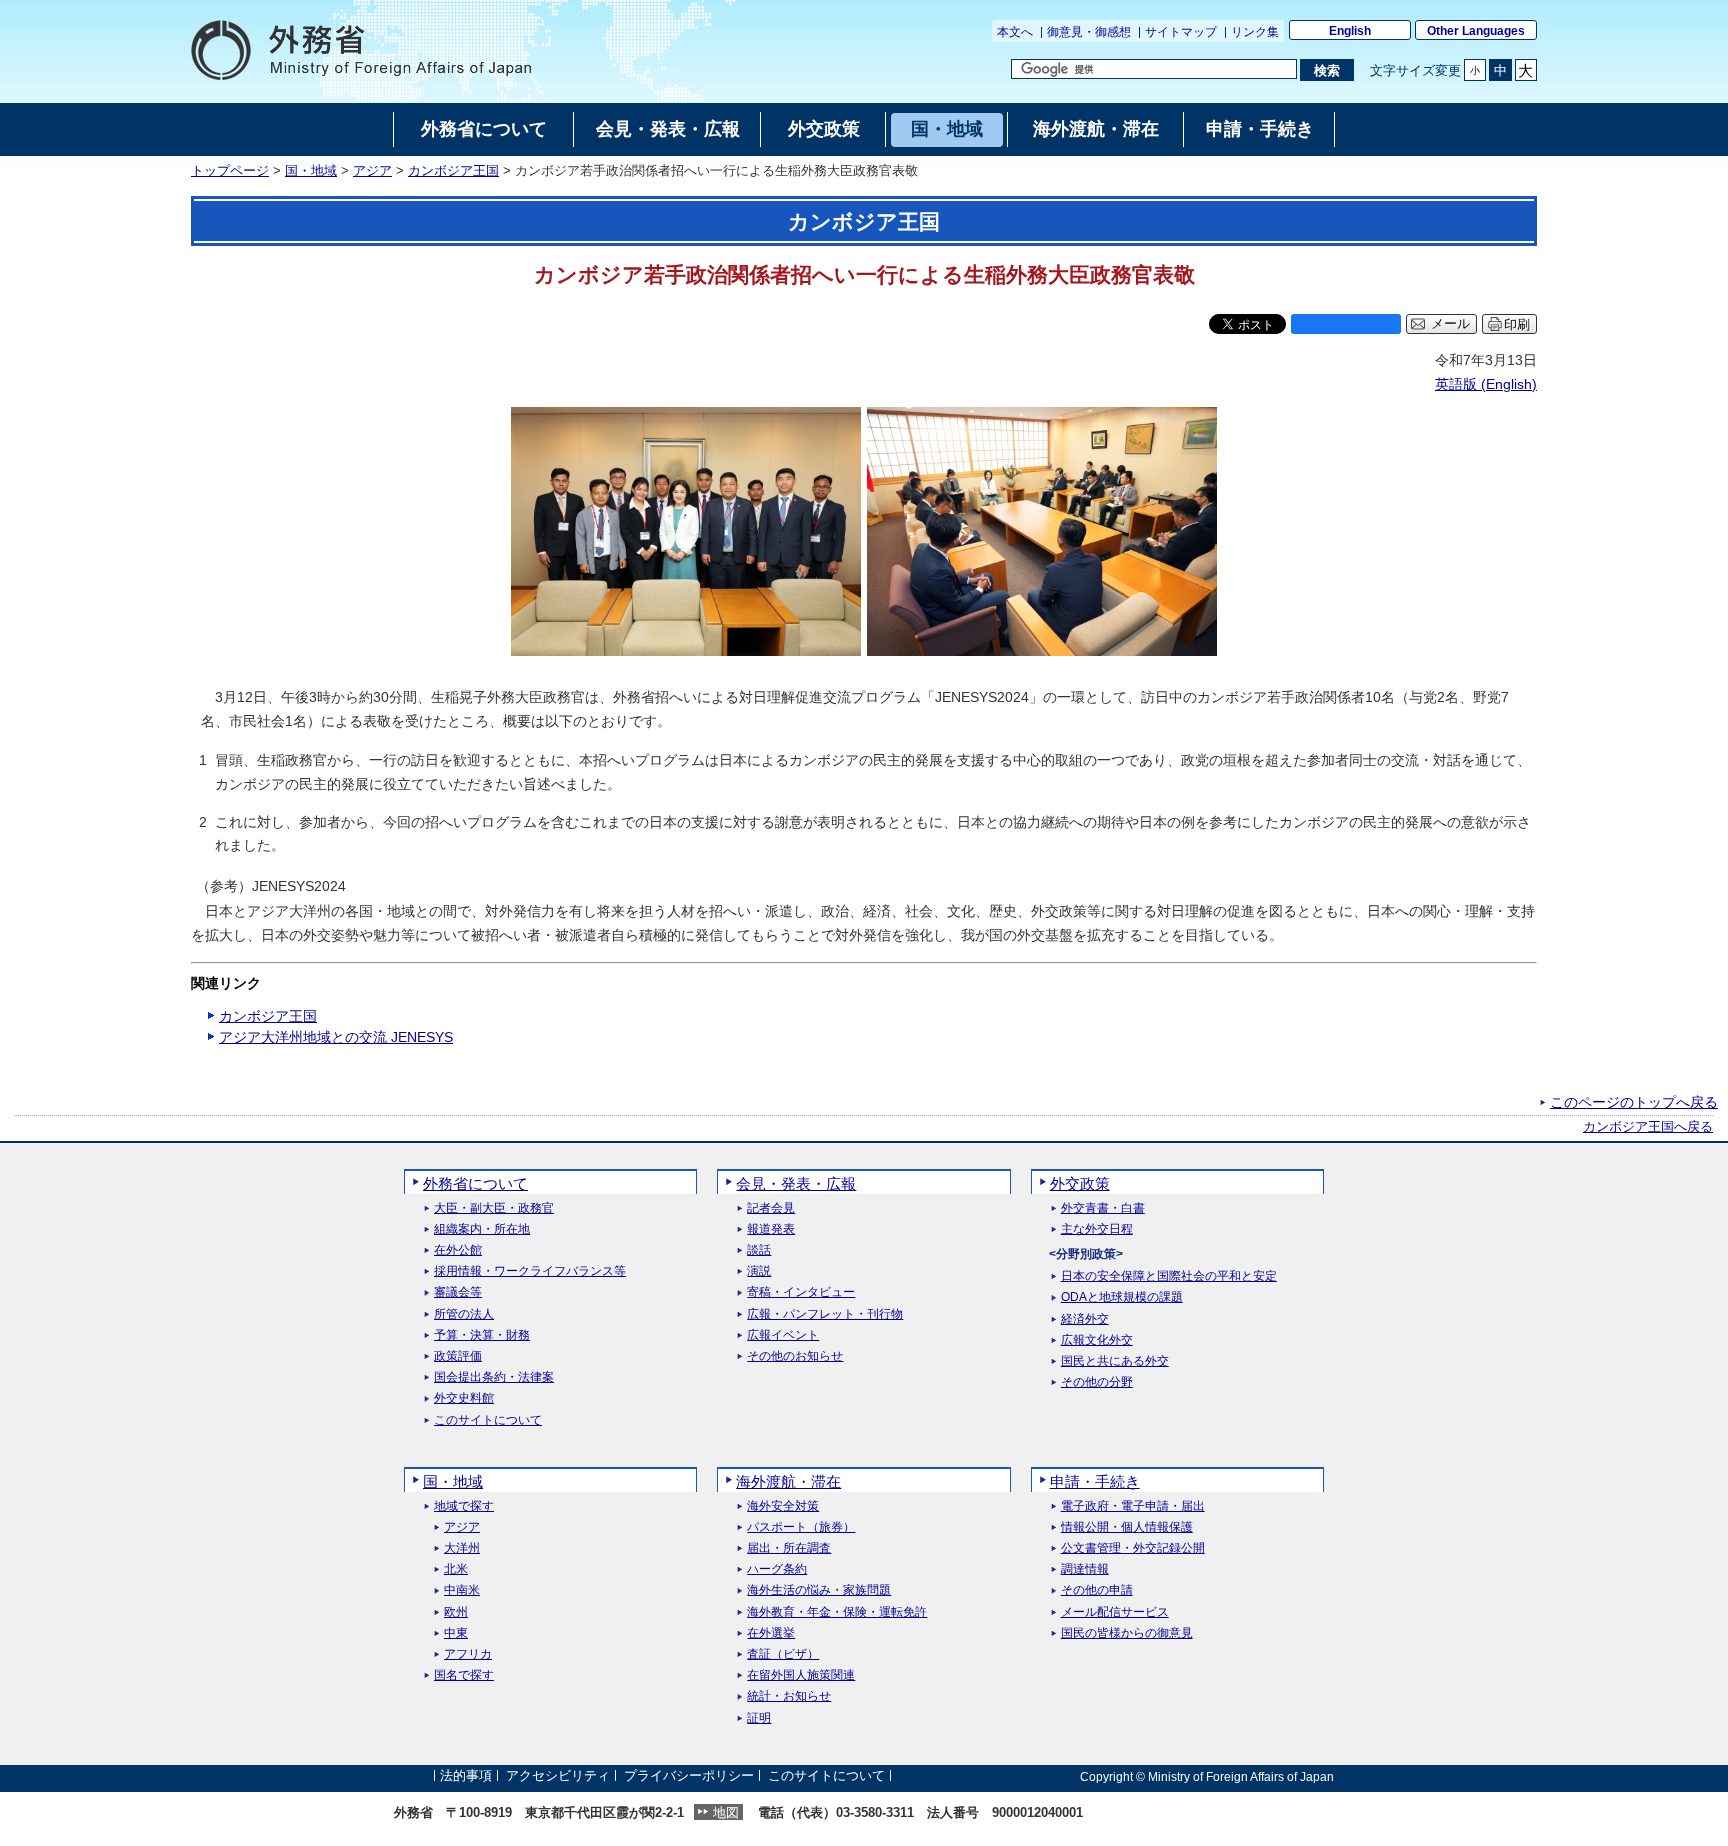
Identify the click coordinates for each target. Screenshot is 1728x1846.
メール (1450, 324)
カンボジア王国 (453, 171)
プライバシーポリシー (689, 1776)
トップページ (230, 171)
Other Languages (1476, 31)
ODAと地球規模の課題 (1122, 1297)
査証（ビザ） (783, 1654)
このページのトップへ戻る (1634, 1102)
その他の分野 (1097, 1382)
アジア (372, 171)
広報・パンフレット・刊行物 (825, 1314)
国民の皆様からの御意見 (1127, 1633)
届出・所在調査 (789, 1548)
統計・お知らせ (789, 1696)
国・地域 (311, 171)
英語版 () (1486, 384)
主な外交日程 (1097, 1229)
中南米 (462, 1590)
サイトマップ (1181, 32)
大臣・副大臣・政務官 (494, 1208)
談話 (759, 1250)
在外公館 (458, 1250)
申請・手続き (1095, 1481)
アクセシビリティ (558, 1776)
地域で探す (464, 1506)
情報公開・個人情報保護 (1127, 1527)
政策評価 (458, 1356)
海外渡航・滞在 (788, 1481)
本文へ (1015, 32)
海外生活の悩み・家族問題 (819, 1590)
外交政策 (1080, 1183)
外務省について (475, 1183)
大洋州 (462, 1548)
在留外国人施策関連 (801, 1675)
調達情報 (1085, 1569)
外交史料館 (464, 1398)
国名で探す (464, 1675)
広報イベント (783, 1335)
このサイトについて (488, 1420)
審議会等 (458, 1292)
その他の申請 (1097, 1590)
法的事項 (466, 1776)
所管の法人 (464, 1314)
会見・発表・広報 (796, 1183)
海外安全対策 (783, 1506)
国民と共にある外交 (1115, 1361)
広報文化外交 (1097, 1340)
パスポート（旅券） (801, 1527)
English (1350, 31)
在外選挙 (771, 1633)
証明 (759, 1718)
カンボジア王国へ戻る (1648, 1127)
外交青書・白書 (1103, 1208)
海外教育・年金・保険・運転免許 (837, 1612)
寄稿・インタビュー (801, 1292)
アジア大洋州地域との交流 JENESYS (336, 1037)
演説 (759, 1271)
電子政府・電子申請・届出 (1133, 1506)
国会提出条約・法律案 (494, 1377)
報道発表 (771, 1229)
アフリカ (468, 1654)
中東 (456, 1633)
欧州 (456, 1612)
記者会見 (771, 1208)
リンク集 (1255, 32)
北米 (456, 1569)
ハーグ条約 (777, 1569)
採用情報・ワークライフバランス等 (530, 1271)
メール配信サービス (1115, 1612)
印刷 (1517, 324)
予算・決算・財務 (482, 1335)
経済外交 (1085, 1319)
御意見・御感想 (1089, 32)
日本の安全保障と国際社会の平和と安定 (1169, 1276)
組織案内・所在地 (482, 1229)
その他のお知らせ (795, 1356)
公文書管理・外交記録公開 (1133, 1548)
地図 (726, 1812)
